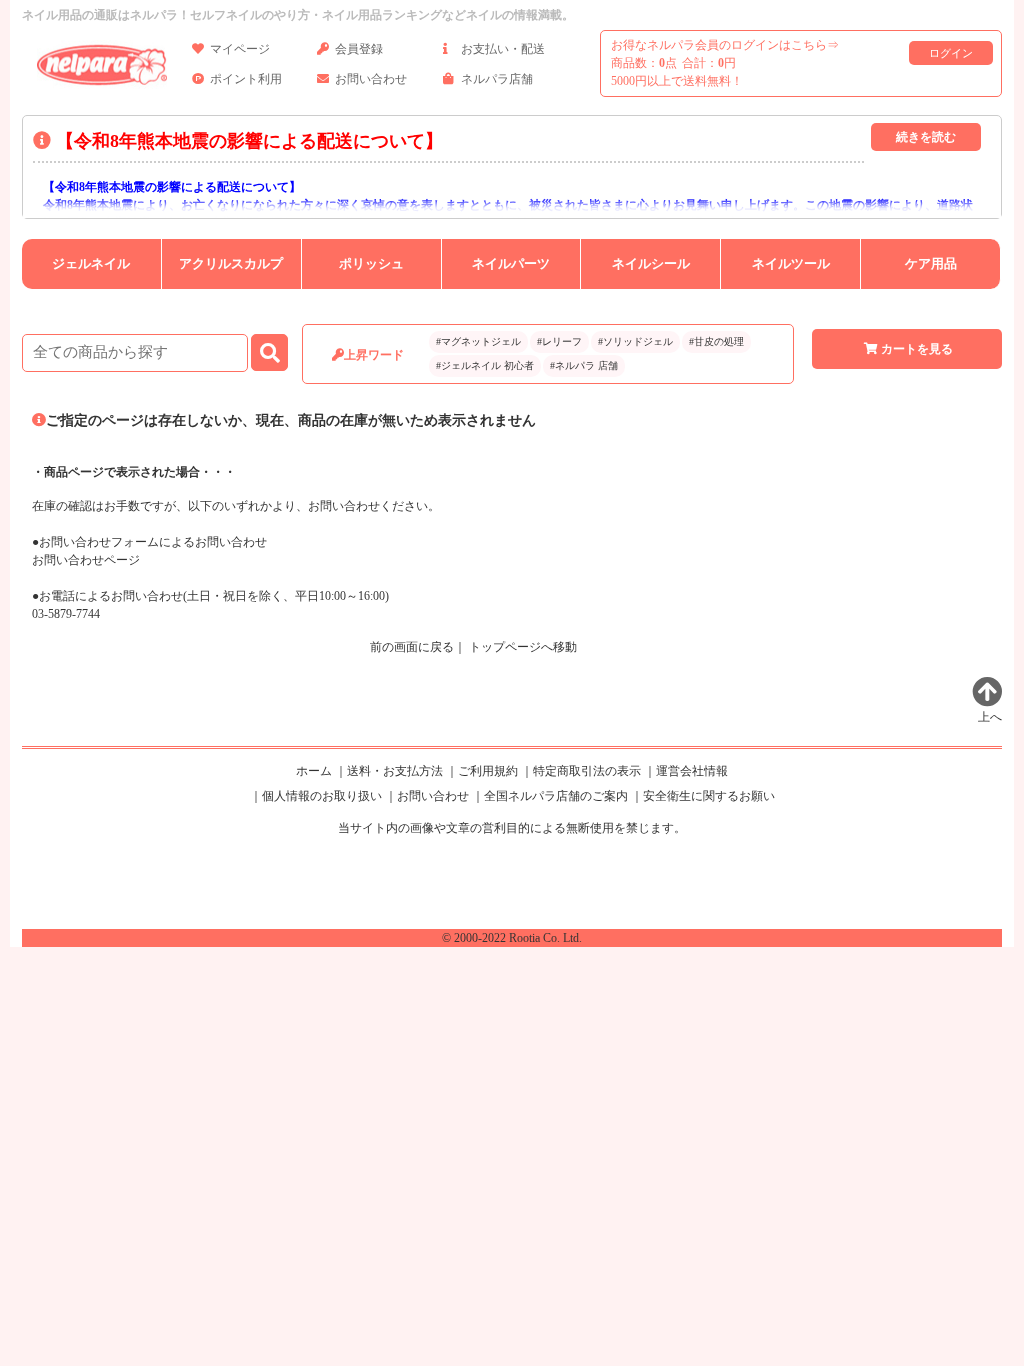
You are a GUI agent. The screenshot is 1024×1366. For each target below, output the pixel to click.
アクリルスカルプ (231, 263)
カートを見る (917, 349)
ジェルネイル (91, 263)
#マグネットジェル (478, 341)
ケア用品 (931, 263)
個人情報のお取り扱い (322, 796)
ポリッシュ (371, 263)
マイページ (240, 49)
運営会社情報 (692, 771)
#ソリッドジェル (635, 341)
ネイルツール (791, 263)
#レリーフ (559, 341)
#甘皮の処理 (716, 341)
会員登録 (359, 49)
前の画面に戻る (412, 647)
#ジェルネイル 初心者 (485, 365)
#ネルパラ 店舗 (584, 365)
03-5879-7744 (66, 614)
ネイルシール (651, 263)
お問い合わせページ (86, 560)
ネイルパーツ (511, 263)
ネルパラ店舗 (497, 79)
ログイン (951, 53)
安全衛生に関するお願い (709, 796)
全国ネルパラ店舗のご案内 (556, 796)
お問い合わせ (371, 79)
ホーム (314, 771)
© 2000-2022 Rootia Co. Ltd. (512, 938)
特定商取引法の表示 (587, 771)
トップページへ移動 (523, 647)
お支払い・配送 (503, 49)
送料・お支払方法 (395, 771)
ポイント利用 (246, 79)
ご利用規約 (488, 771)
